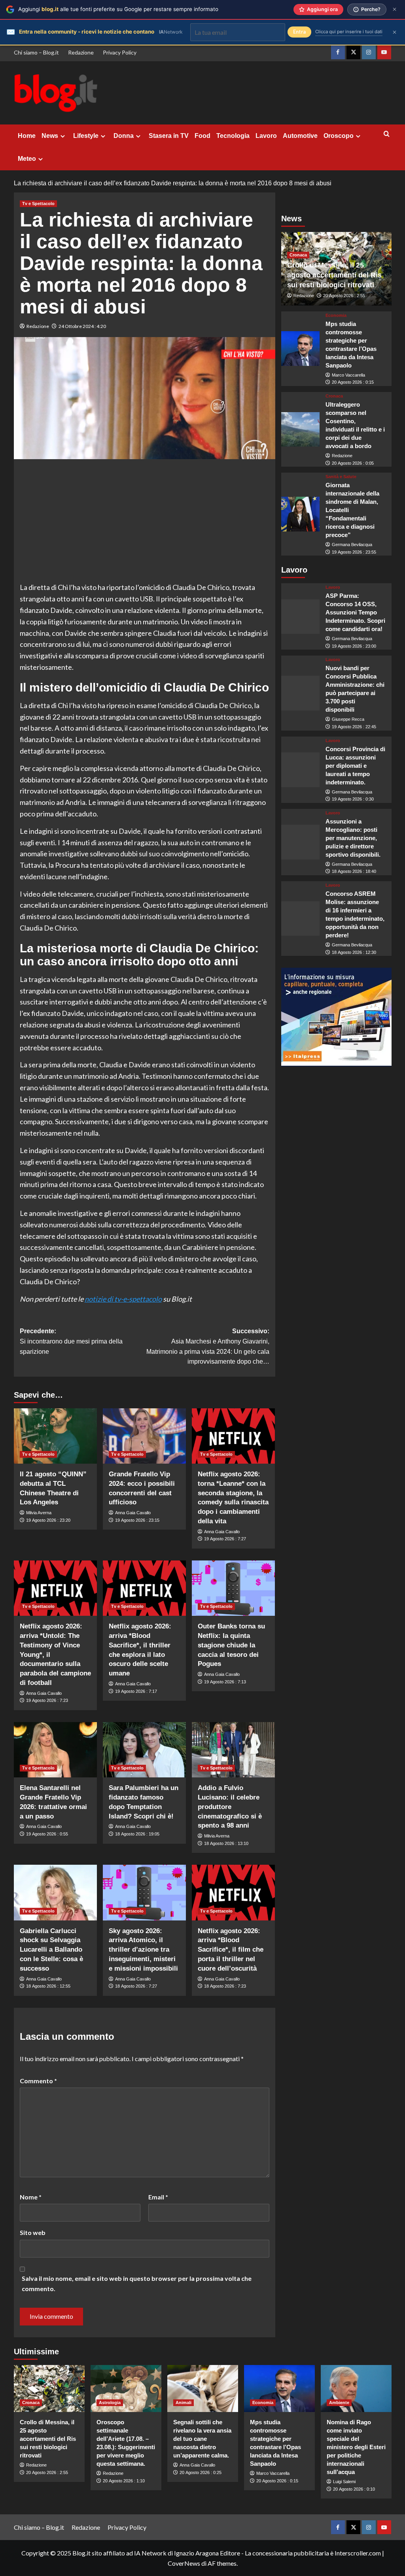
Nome (31, 2197)
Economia (336, 316)
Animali (184, 2403)
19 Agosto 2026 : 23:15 (137, 1520)
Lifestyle (86, 136)
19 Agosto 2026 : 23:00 (354, 646)
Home (27, 136)
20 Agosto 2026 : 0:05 (353, 463)
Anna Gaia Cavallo (133, 1513)
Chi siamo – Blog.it (36, 52)
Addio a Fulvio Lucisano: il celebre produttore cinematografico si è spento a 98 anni (230, 1807)
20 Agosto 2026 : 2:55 (344, 296)
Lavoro (266, 136)
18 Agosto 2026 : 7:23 (225, 1986)
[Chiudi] (395, 9)
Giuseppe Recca (348, 719)
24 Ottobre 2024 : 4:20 (82, 326)
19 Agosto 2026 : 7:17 (136, 1691)
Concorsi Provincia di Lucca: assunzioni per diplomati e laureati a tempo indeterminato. (355, 766)
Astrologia (110, 2403)
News (50, 136)
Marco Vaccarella (348, 375)
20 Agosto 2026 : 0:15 (353, 382)
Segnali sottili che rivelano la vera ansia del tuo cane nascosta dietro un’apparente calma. (202, 2439)
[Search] (387, 134)
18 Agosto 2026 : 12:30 (354, 952)
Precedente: (71, 1341)
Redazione (81, 52)
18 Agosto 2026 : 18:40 (354, 871)
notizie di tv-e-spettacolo (123, 1299)
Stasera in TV (169, 136)
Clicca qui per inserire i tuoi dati (349, 32)
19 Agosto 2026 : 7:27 (225, 1539)
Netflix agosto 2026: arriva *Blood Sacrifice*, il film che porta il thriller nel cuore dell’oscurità (231, 1950)
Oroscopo (339, 136)
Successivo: (208, 1346)
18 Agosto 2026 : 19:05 (137, 1834)
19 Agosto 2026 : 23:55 (354, 552)
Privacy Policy (120, 52)
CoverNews (184, 2563)
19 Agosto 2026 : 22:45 (354, 727)
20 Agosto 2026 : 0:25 (201, 2472)
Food (202, 136)
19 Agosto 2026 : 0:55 (47, 1834)
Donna (124, 136)
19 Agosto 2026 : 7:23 (47, 1700)
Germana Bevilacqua (352, 545)
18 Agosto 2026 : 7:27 (136, 1986)
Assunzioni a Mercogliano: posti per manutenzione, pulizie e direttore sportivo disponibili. (353, 838)
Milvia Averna (39, 1513)
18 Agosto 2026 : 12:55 (48, 1986)
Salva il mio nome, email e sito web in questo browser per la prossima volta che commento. (137, 2283)
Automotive (300, 136)
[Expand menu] (63, 136)
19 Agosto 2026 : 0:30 (353, 799)
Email (158, 2197)
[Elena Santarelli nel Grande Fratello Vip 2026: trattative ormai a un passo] (55, 1750)
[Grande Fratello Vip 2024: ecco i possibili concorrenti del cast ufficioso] (144, 1436)
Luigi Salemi (344, 2482)
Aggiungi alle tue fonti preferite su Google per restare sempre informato (118, 9)
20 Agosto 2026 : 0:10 (354, 2489)
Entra (299, 32)
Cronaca (298, 255)
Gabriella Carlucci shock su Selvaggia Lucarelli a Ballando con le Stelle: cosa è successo (51, 1950)
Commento (38, 2081)
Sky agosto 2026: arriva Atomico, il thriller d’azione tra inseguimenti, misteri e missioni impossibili (143, 1950)
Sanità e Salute (341, 477)
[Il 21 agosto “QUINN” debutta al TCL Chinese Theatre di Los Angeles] (55, 1436)
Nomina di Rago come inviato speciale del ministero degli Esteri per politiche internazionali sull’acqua (356, 2447)
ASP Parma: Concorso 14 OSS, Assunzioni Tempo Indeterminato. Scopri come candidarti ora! (355, 612)
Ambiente (339, 2403)
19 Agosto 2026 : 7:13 (225, 1682)
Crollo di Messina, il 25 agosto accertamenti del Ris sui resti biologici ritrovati (334, 275)
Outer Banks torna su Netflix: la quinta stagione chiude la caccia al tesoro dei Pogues (231, 1645)
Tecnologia (233, 136)
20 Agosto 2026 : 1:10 (124, 2481)
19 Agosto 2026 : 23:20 (48, 1520)
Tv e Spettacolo (38, 204)
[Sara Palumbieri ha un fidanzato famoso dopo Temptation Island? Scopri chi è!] (144, 1750)
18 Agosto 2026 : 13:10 (226, 1843)
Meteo (27, 159)
